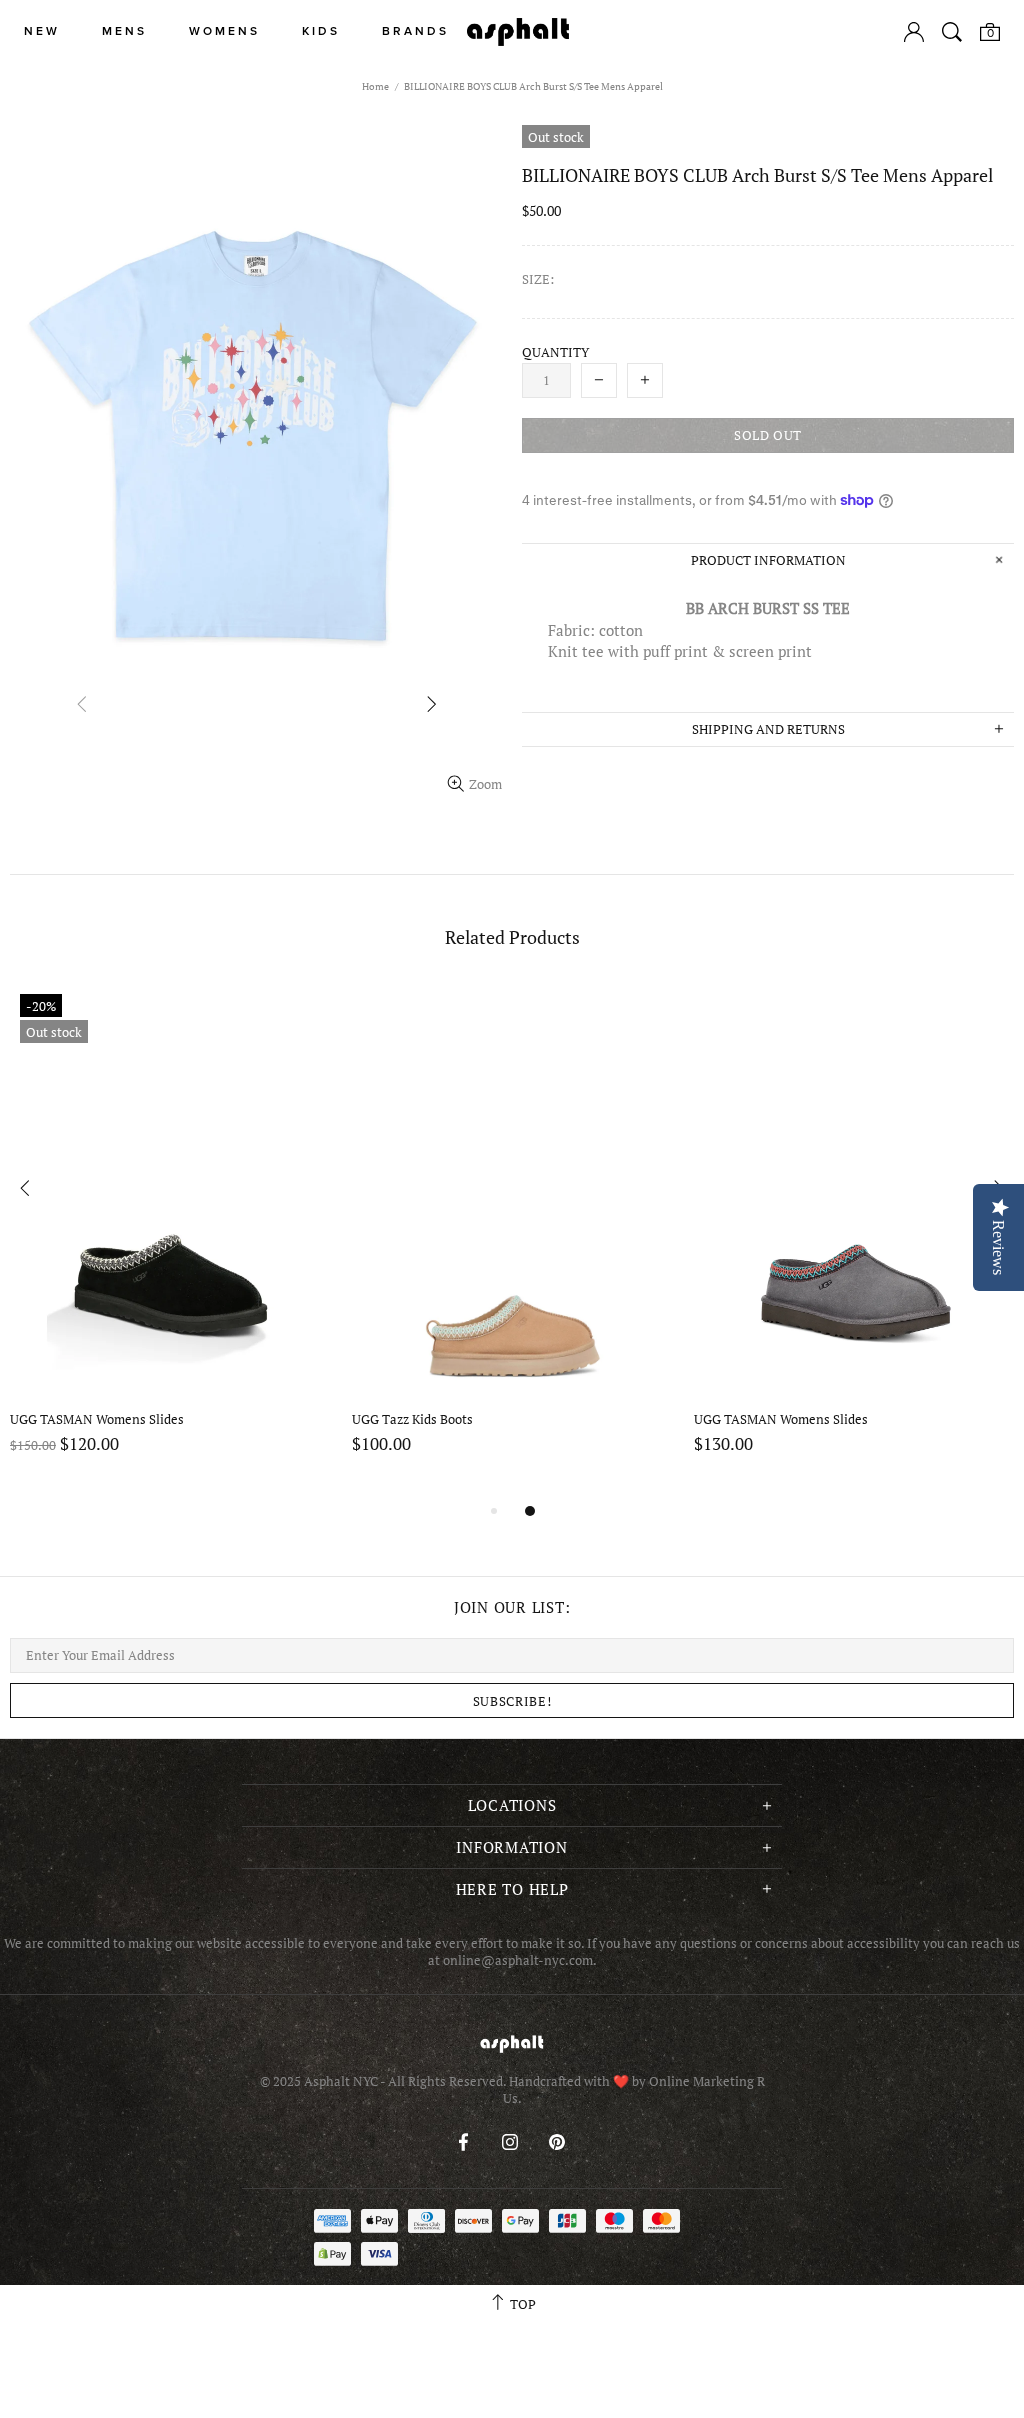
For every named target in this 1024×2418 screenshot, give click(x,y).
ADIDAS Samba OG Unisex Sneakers (116, 1419)
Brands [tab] (415, 31)
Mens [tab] (124, 31)
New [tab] (42, 31)
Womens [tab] (224, 31)
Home (375, 86)
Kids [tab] (321, 31)
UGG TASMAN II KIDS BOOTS (439, 1419)
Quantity (555, 352)
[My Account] (914, 32)
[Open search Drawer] (952, 32)
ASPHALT (512, 2043)
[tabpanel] (171, 1241)
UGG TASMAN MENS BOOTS (778, 1419)
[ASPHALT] (518, 32)
